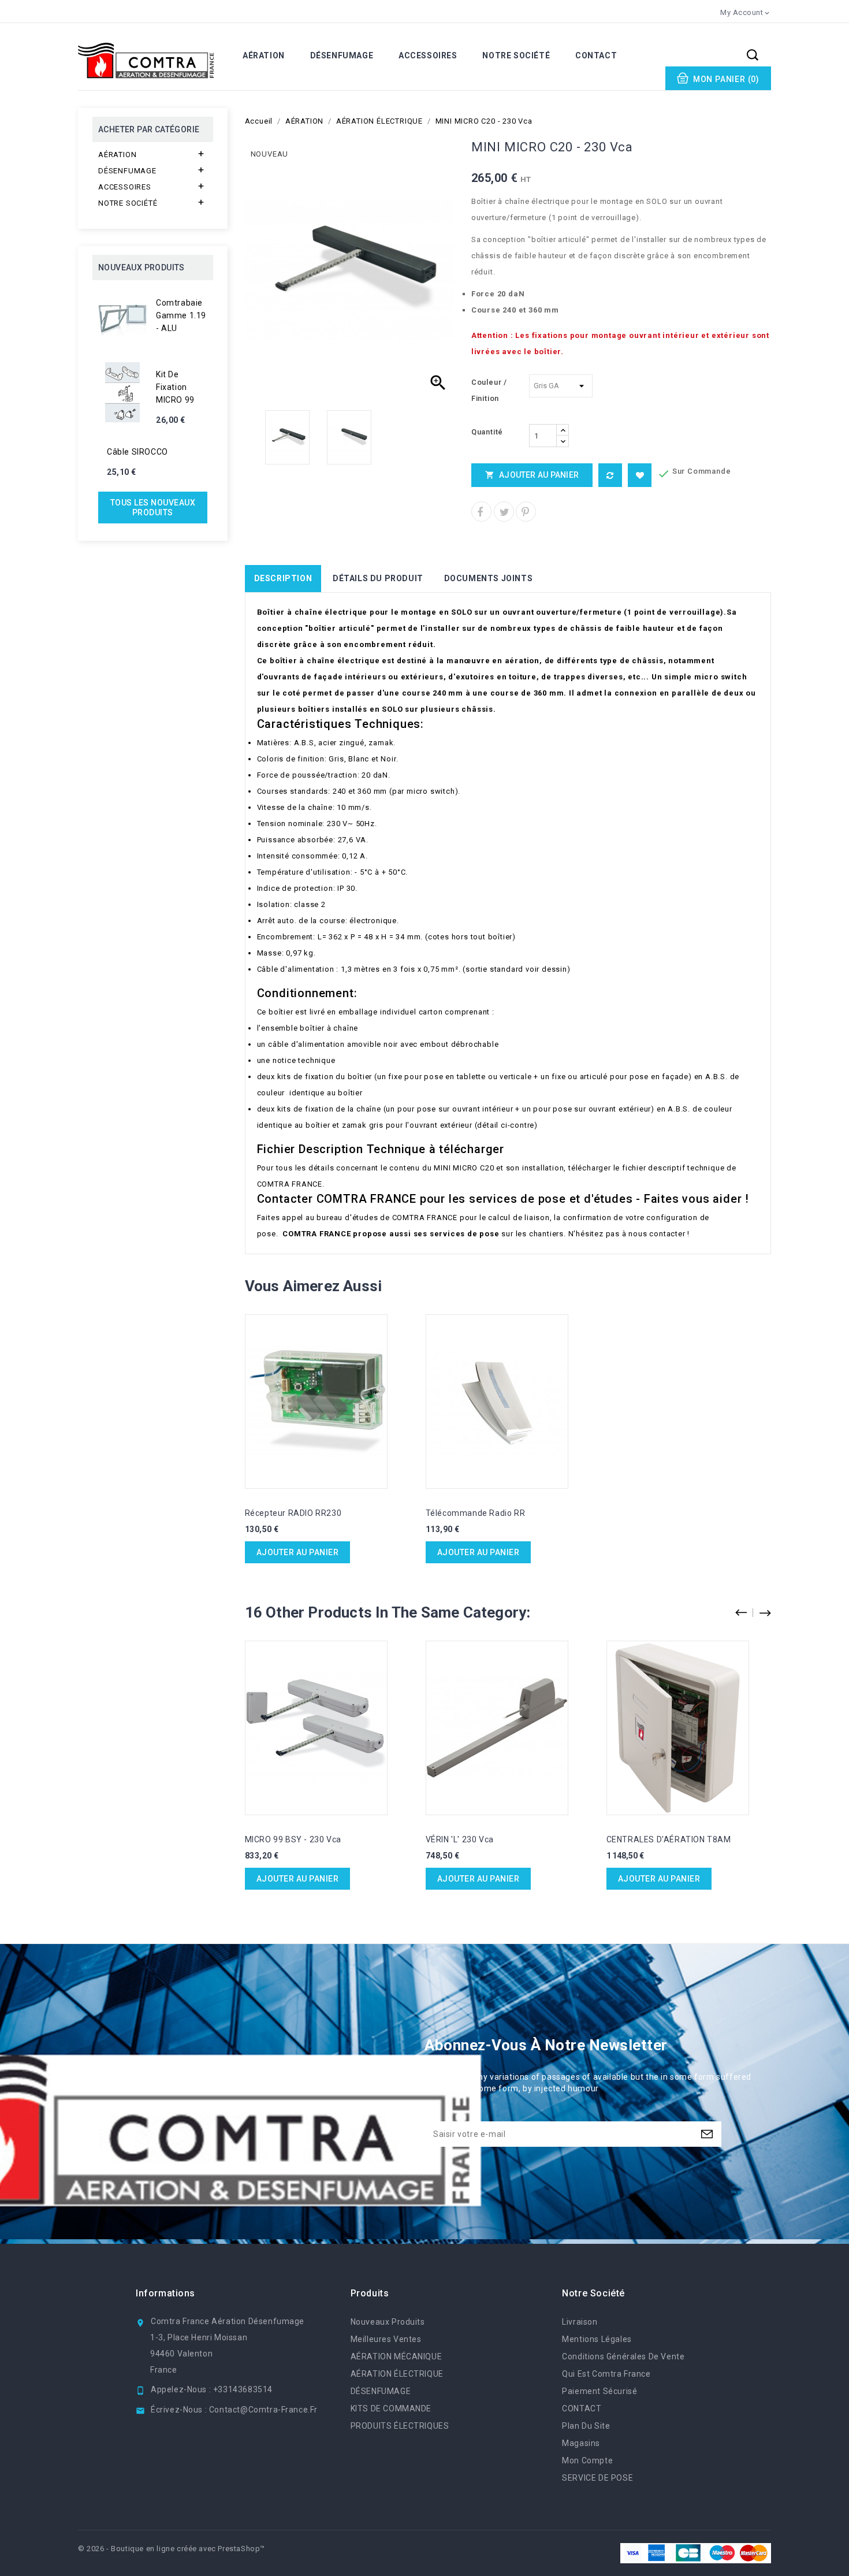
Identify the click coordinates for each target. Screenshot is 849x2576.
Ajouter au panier (532, 475)
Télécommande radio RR (476, 1513)
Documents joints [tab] (489, 578)
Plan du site (586, 2426)
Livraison (580, 2322)
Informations (165, 2293)
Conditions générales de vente (623, 2356)
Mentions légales (597, 2339)
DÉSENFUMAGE (342, 55)
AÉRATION (264, 55)
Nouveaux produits (388, 2322)
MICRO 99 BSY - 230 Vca (293, 1839)
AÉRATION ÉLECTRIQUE (397, 2374)
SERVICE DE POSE (597, 2478)
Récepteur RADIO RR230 (293, 1513)
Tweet (504, 512)
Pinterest (526, 512)
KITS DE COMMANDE (391, 2408)
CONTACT (596, 55)
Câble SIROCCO (137, 452)
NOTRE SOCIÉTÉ (516, 55)
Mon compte (587, 2460)
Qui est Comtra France (606, 2374)
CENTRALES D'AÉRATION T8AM (669, 1839)
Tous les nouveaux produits (153, 508)
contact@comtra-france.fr (263, 2410)
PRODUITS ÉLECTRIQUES (400, 2426)
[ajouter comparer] (610, 475)
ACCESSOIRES (428, 55)
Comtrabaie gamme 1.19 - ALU (181, 315)
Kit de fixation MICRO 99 (175, 387)
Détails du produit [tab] (378, 578)
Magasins (581, 2443)
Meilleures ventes (386, 2339)
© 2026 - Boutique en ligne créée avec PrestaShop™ (172, 2549)
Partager (481, 512)
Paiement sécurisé (599, 2391)
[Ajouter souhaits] (640, 475)
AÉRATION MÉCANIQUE (396, 2356)
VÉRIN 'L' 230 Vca (460, 1839)
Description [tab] (283, 578)
